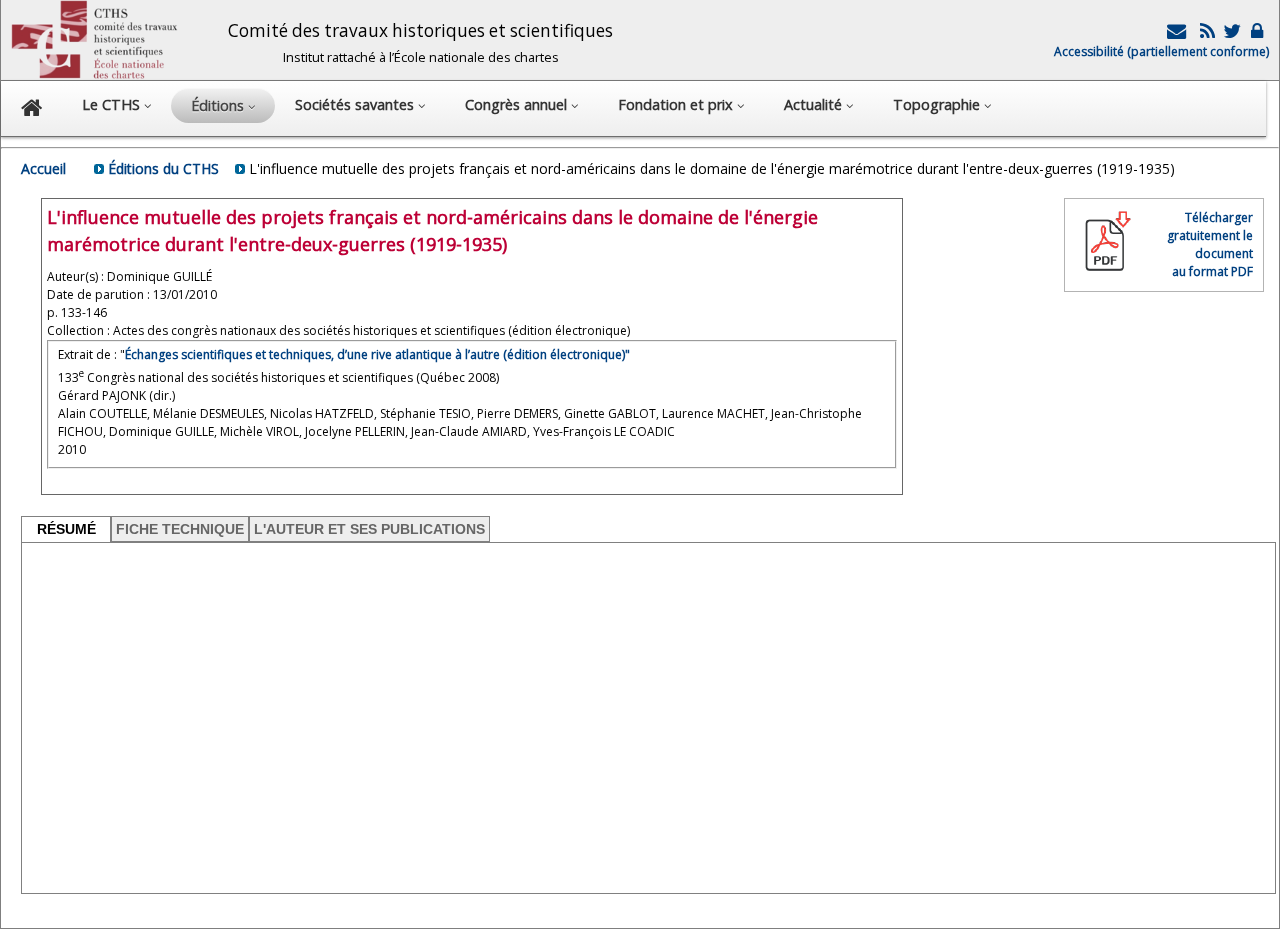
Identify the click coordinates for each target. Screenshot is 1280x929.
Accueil (43, 168)
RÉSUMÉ (66, 529)
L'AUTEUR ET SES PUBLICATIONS (369, 529)
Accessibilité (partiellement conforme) (1161, 51)
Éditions (219, 105)
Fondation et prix (677, 104)
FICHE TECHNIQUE (180, 529)
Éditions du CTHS (163, 168)
